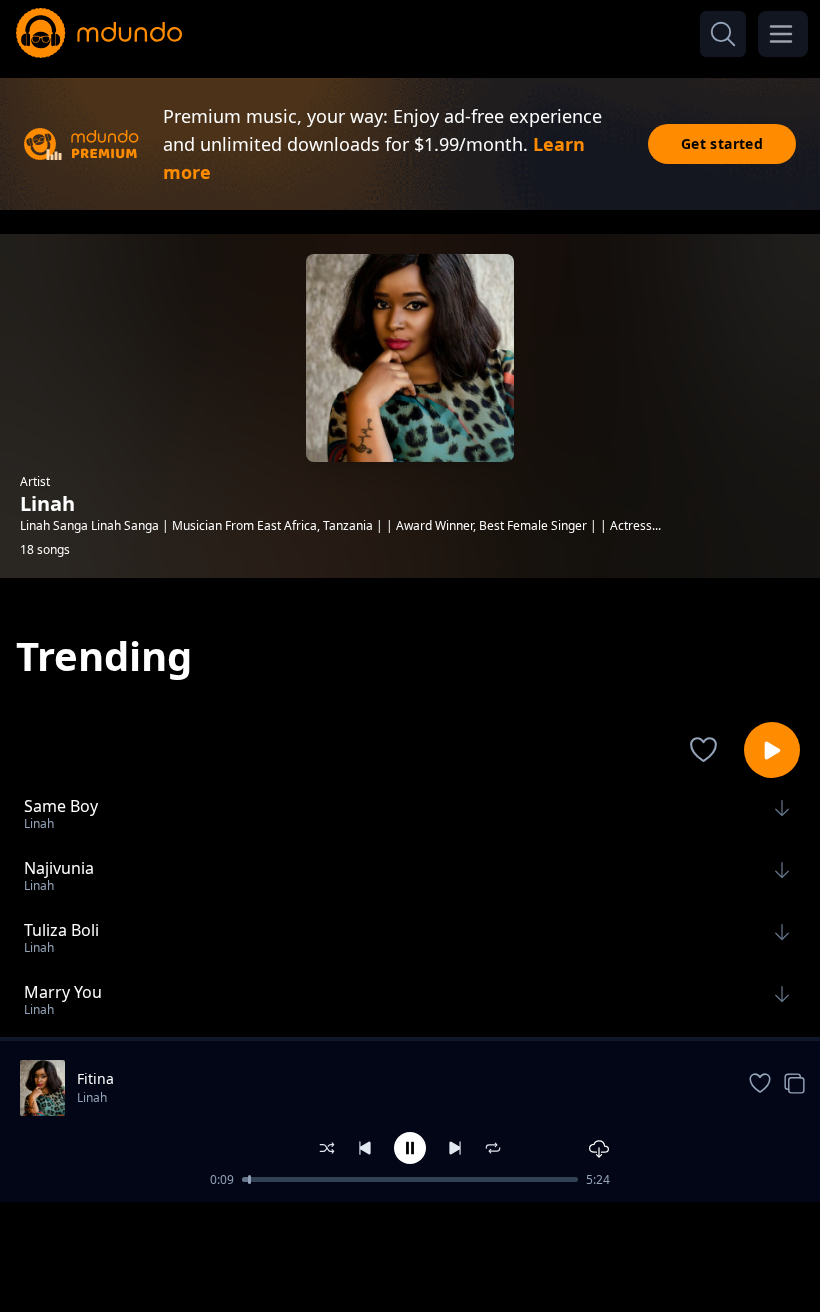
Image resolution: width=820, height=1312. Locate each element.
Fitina (95, 1078)
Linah (92, 1097)
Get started (722, 143)
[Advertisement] (410, 1255)
